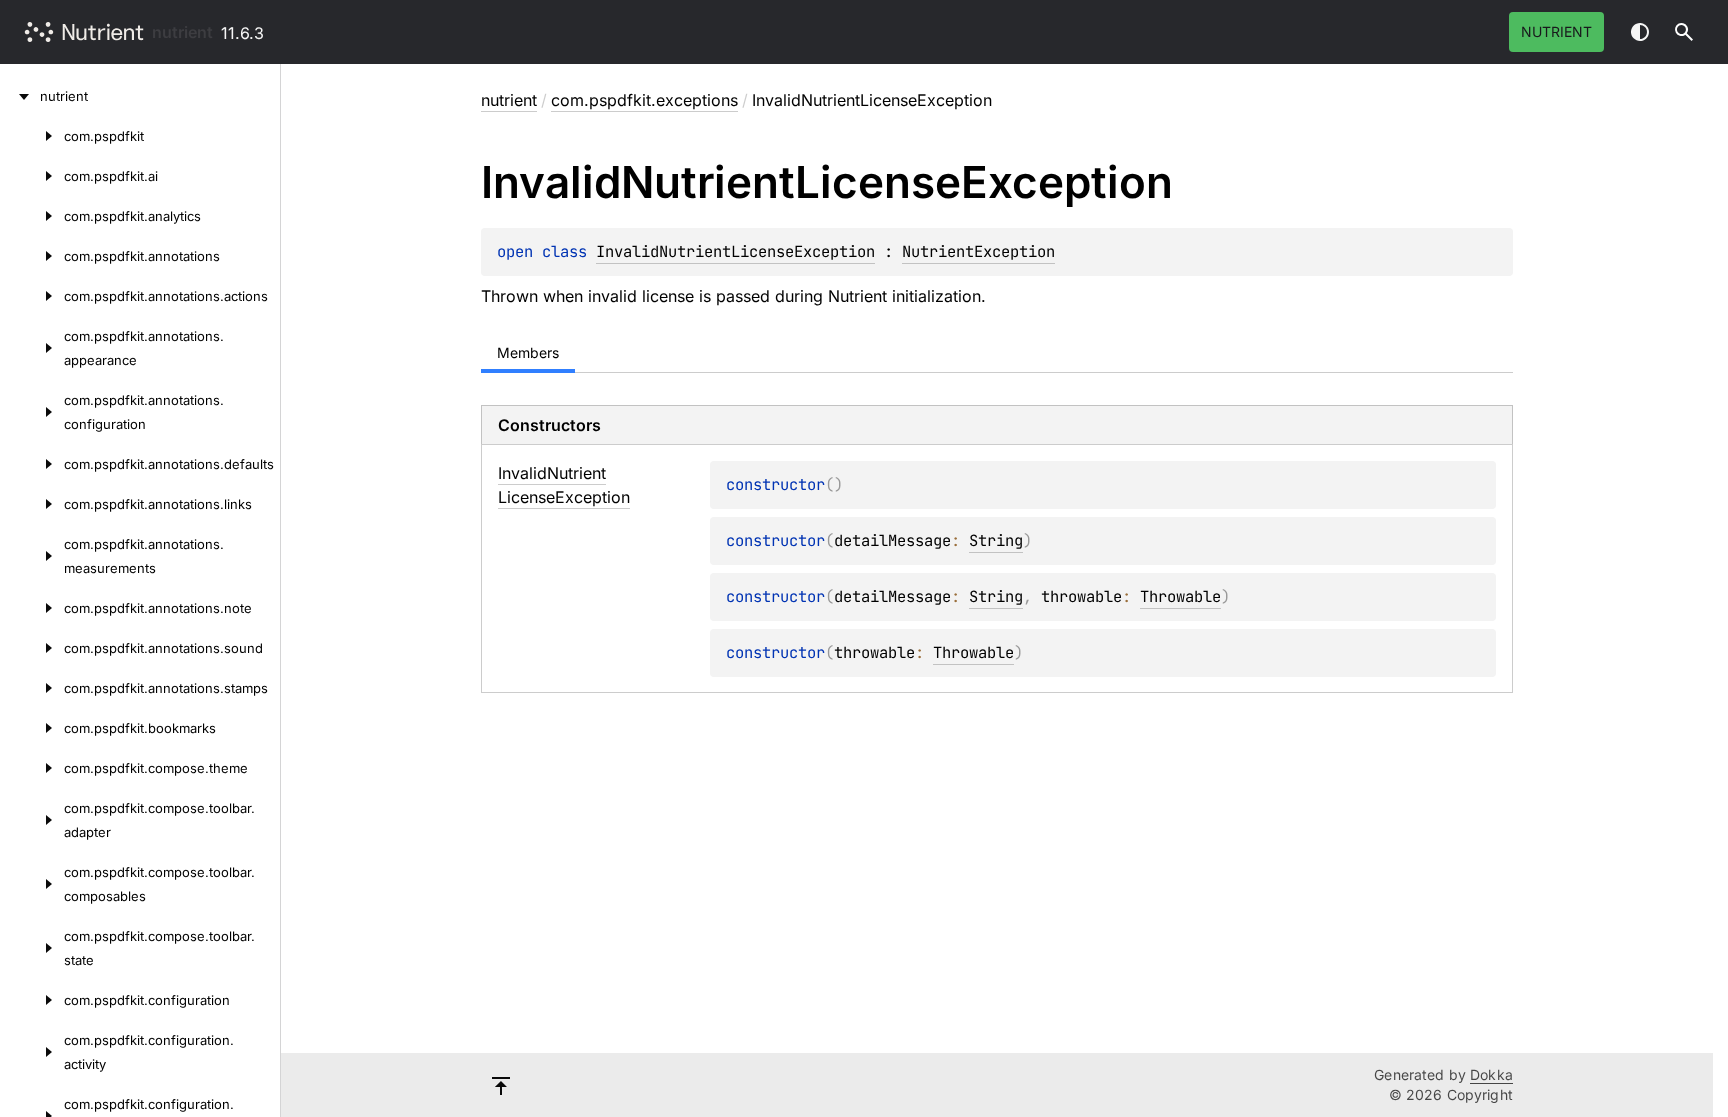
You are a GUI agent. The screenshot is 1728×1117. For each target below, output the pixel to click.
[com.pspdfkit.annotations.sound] (32, 648)
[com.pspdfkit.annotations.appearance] (32, 348)
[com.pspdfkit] (32, 136)
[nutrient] (20, 96)
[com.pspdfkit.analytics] (32, 216)
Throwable (1180, 596)
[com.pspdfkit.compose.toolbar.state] (32, 948)
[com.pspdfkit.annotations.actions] (32, 296)
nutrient (182, 32)
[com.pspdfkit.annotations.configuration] (32, 412)
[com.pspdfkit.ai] (32, 176)
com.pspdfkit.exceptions (644, 100)
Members (528, 352)
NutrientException (978, 251)
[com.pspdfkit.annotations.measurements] (32, 556)
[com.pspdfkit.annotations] (32, 256)
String (996, 540)
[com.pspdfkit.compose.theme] (32, 768)
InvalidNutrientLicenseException (735, 251)
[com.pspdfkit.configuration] (32, 1000)
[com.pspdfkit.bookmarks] (32, 728)
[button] (1684, 32)
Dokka (1491, 1074)
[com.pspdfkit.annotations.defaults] (32, 464)
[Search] (1684, 32)
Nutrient (1556, 31)
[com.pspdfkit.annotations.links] (32, 504)
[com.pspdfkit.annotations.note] (32, 608)
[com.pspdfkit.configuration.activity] (32, 1052)
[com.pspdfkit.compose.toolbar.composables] (32, 884)
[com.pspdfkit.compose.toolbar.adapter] (32, 820)
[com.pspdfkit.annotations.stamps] (32, 688)
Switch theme (1640, 32)
